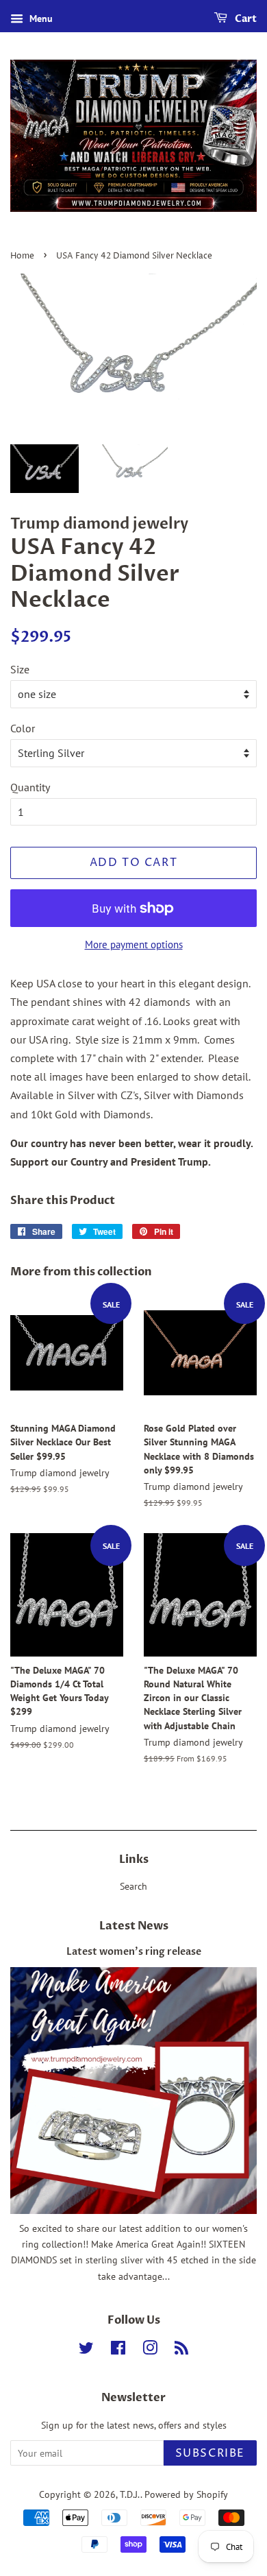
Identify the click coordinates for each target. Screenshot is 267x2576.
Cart (245, 19)
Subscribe (210, 2453)
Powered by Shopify (186, 2494)
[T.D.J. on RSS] (181, 2350)
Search (133, 1886)
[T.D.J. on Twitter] (86, 2350)
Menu (40, 19)
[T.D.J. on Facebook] (118, 2350)
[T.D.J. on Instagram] (150, 2350)
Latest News (134, 1926)
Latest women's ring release (134, 1952)
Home (22, 256)
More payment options (134, 944)
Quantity (30, 787)
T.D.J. (130, 2494)
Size (20, 669)
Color (23, 728)
